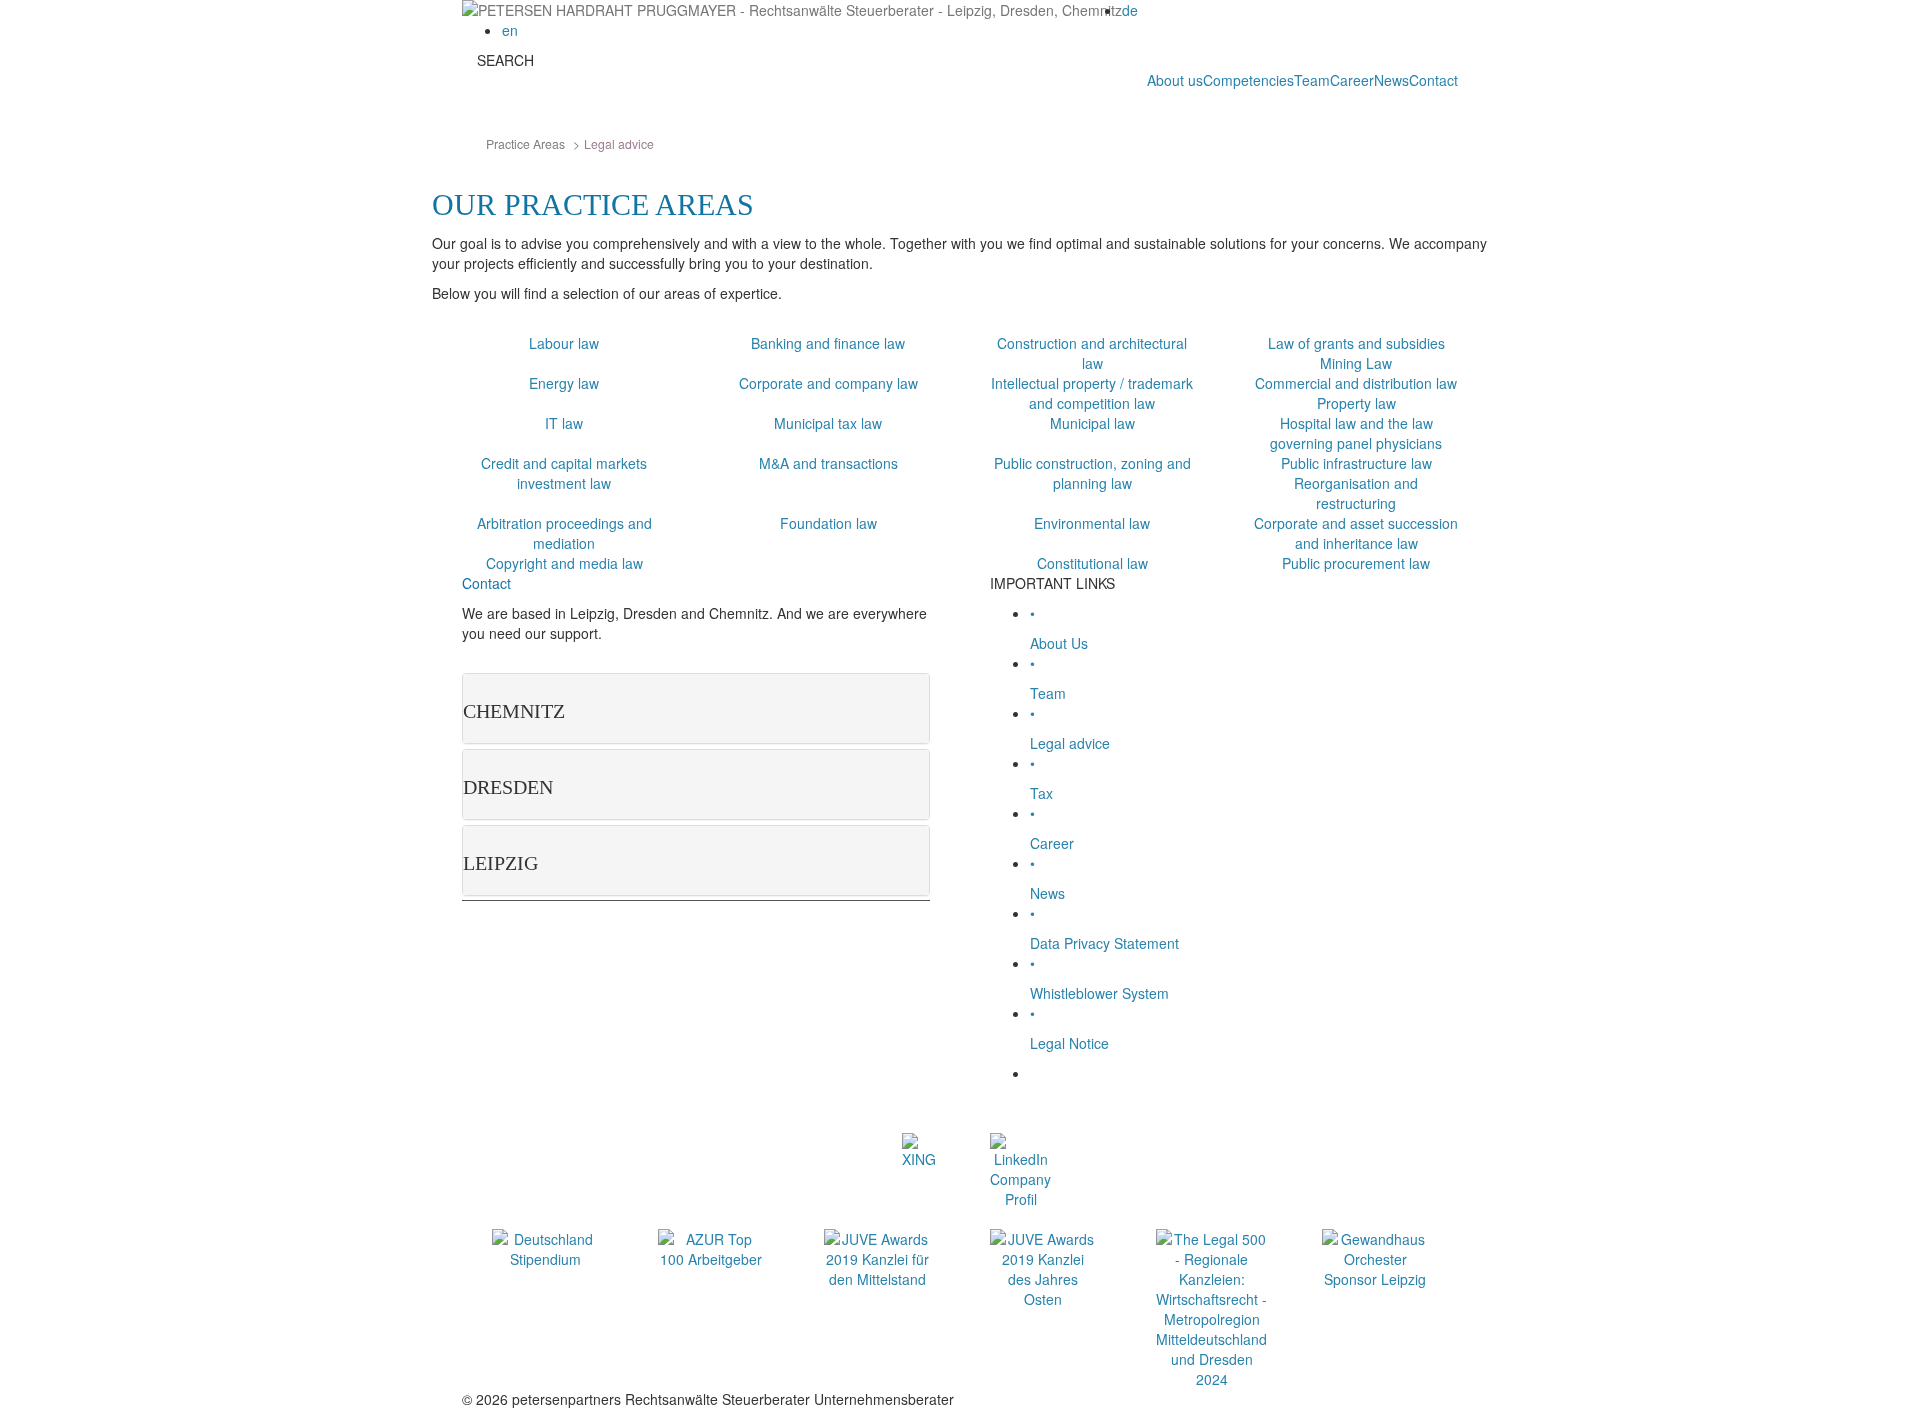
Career (1352, 80)
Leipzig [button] (500, 863)
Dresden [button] (508, 787)
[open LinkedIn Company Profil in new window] (1016, 1169)
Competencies (1248, 80)
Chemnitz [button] (514, 711)
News (1391, 80)
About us (1175, 80)
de (1130, 10)
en (510, 30)
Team (1312, 80)
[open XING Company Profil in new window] (919, 1149)
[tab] (696, 708)
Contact (1433, 80)
